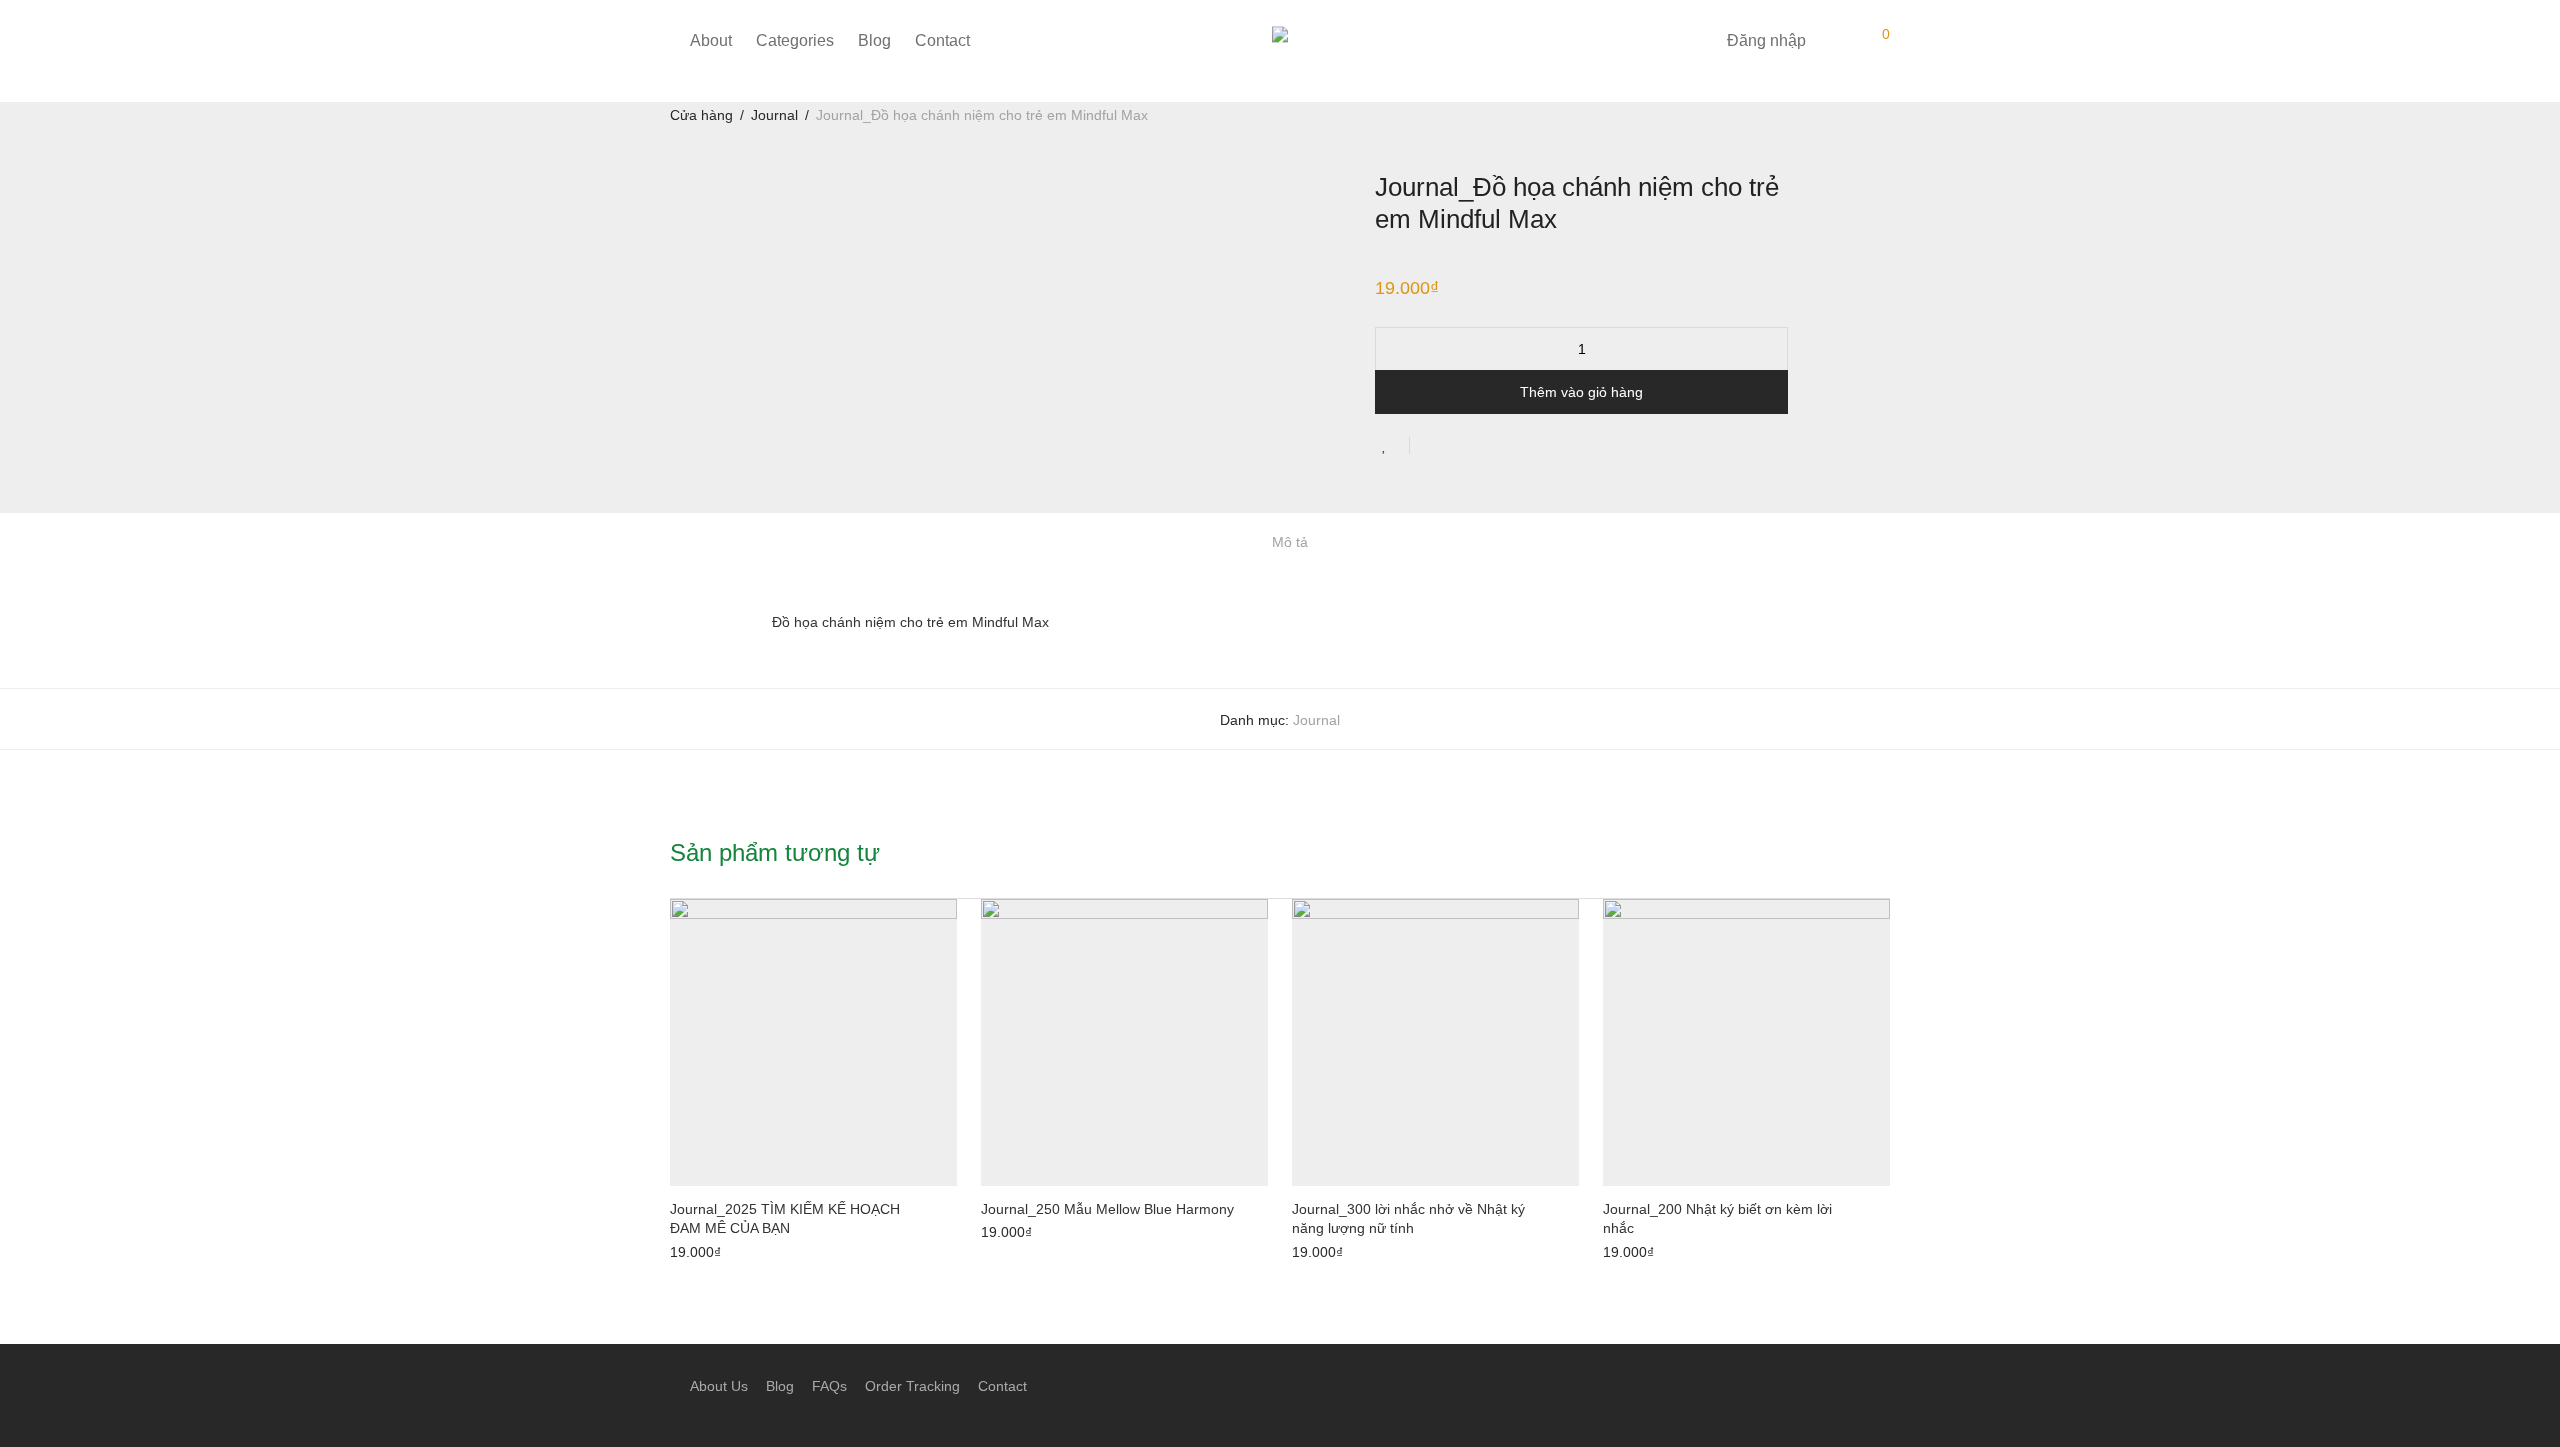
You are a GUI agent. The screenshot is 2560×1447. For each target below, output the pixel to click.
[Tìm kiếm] (1697, 41)
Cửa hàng (701, 115)
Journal (774, 115)
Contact (942, 40)
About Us (719, 1386)
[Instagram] (1851, 1385)
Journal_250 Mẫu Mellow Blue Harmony (1107, 1209)
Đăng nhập (1766, 40)
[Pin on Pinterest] (1490, 447)
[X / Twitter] (1883, 1385)
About (711, 40)
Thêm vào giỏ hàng (1581, 392)
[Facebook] (1819, 1385)
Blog (874, 40)
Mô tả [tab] (1290, 542)
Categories (795, 40)
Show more (700, 1249)
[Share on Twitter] (1461, 447)
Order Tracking (912, 1386)
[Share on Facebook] (1432, 447)
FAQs (829, 1386)
